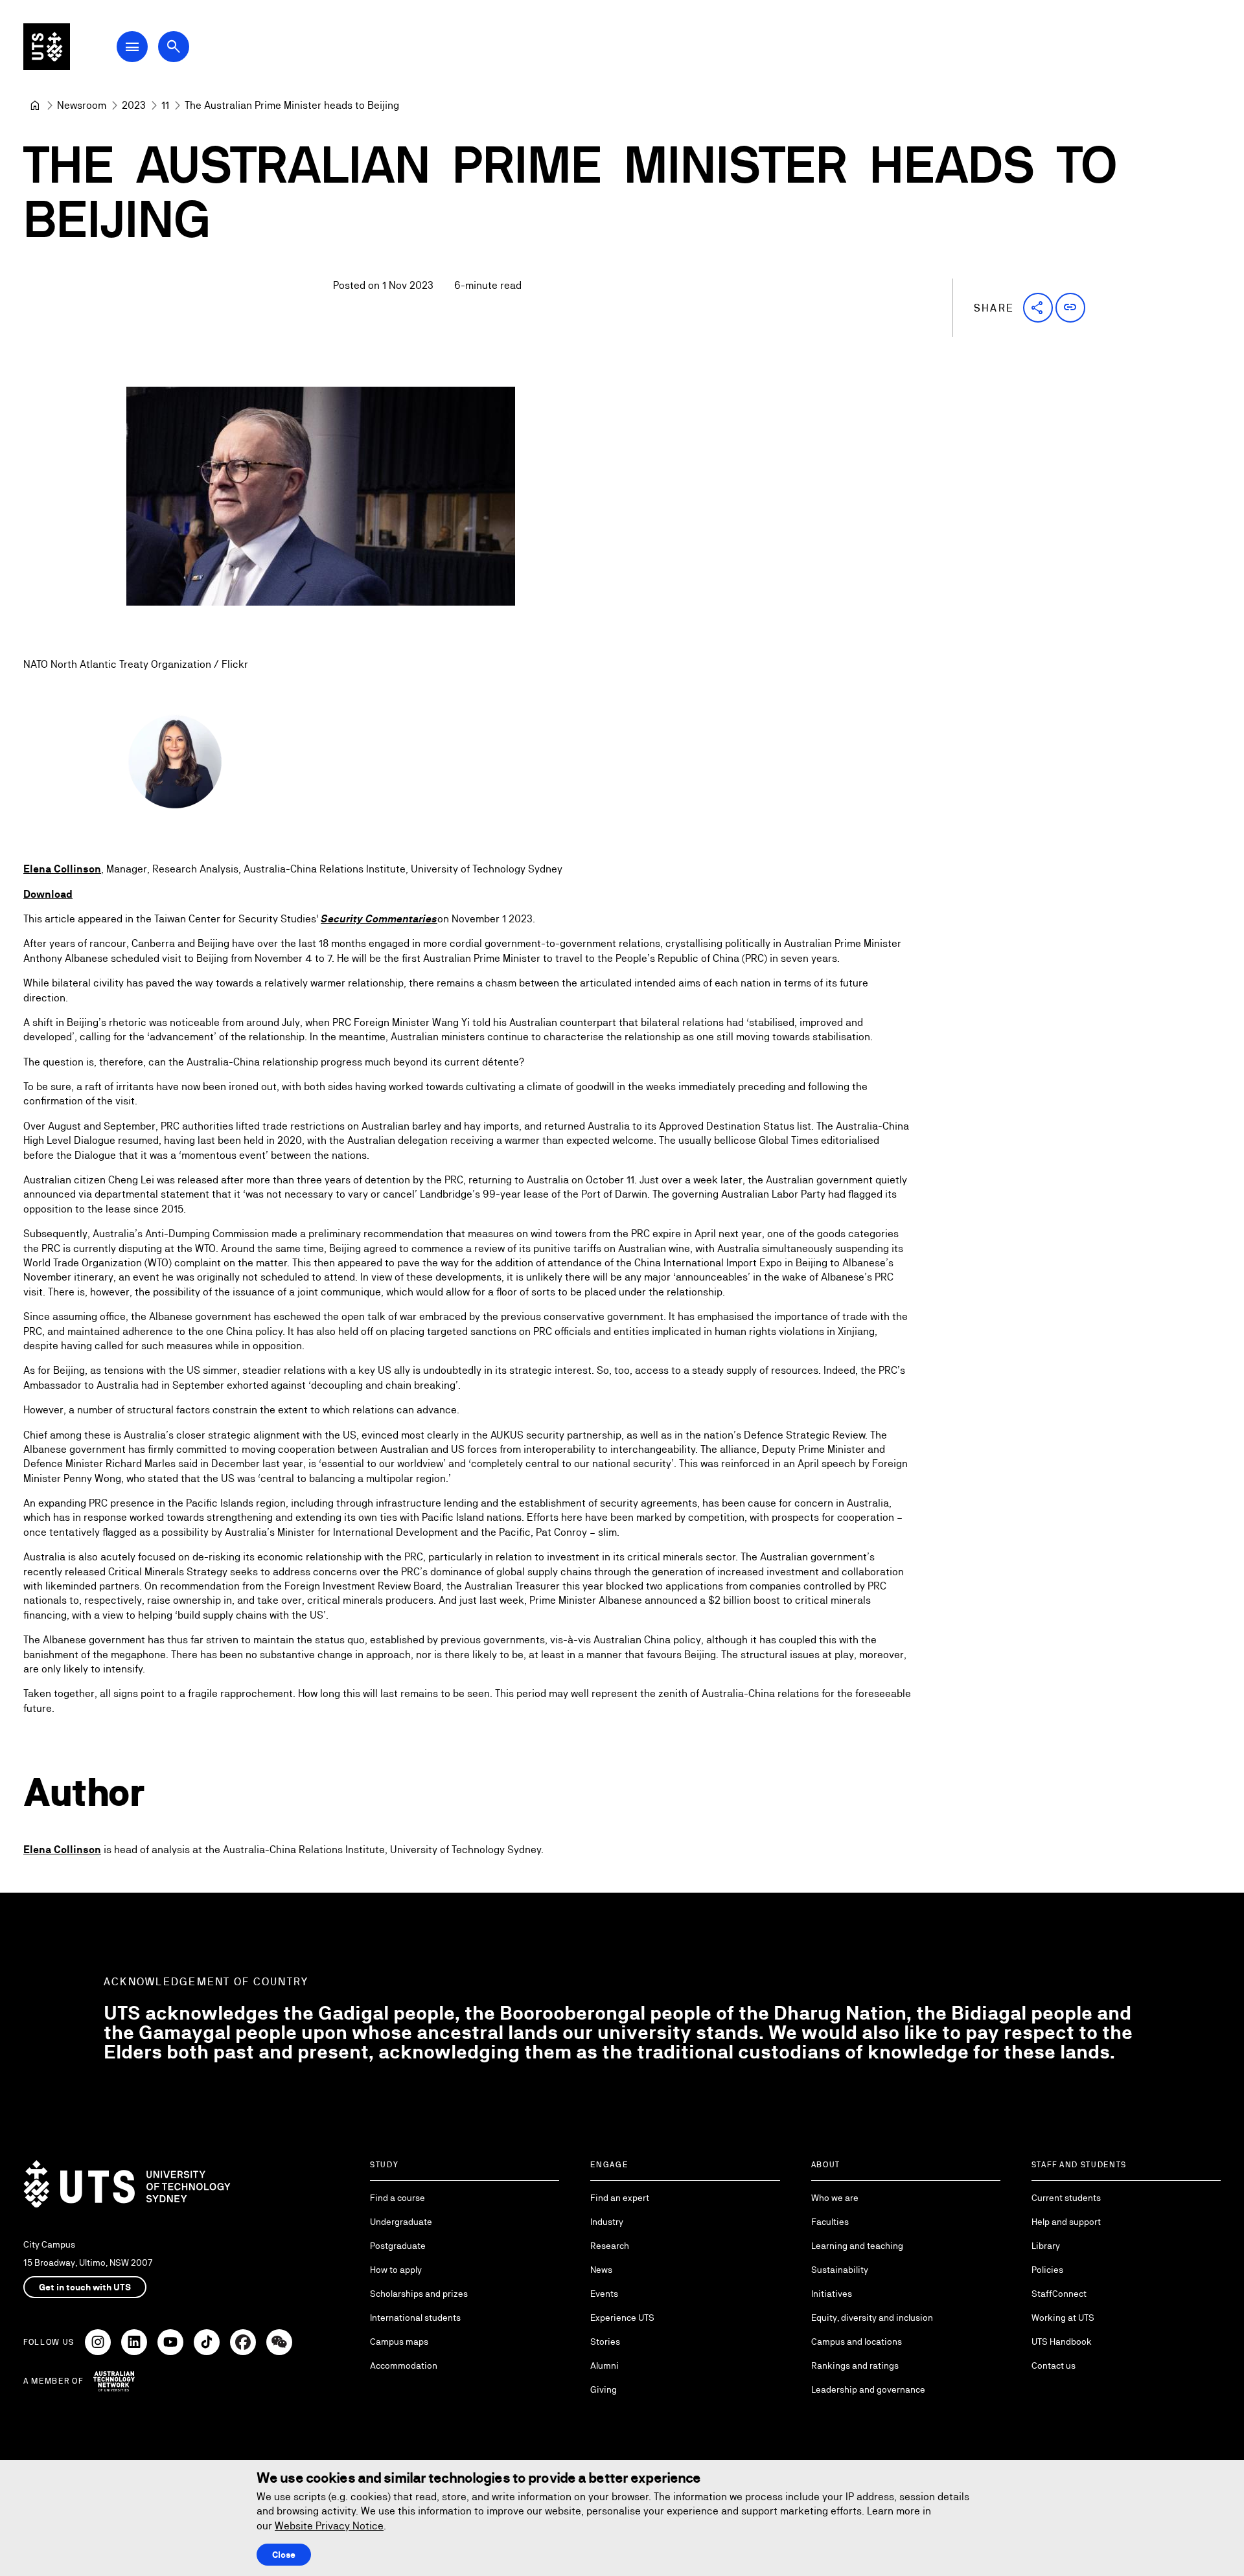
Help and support (1066, 2222)
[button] (1038, 308)
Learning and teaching (857, 2246)
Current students (1066, 2198)
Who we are (835, 2198)
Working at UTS (1063, 2318)
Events (604, 2294)
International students (415, 2318)
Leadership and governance (868, 2389)
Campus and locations (857, 2342)
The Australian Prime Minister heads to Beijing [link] (292, 105)
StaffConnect (1059, 2294)
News (601, 2270)
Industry (607, 2222)
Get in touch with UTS (85, 2287)
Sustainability (840, 2270)
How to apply (396, 2270)
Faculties (830, 2222)
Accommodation (404, 2365)
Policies (1047, 2270)
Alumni (605, 2365)
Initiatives (832, 2294)
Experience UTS (622, 2318)
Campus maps (399, 2342)
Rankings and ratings (855, 2365)
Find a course (397, 2198)
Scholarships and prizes (419, 2294)
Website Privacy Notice (329, 2526)
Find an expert (620, 2198)
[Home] (35, 106)
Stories (605, 2342)
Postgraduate (398, 2246)
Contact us (1054, 2365)
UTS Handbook (1062, 2342)
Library (1046, 2246)
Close (284, 2555)
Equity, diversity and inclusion (872, 2318)
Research (610, 2246)
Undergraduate (401, 2222)
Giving (604, 2389)
